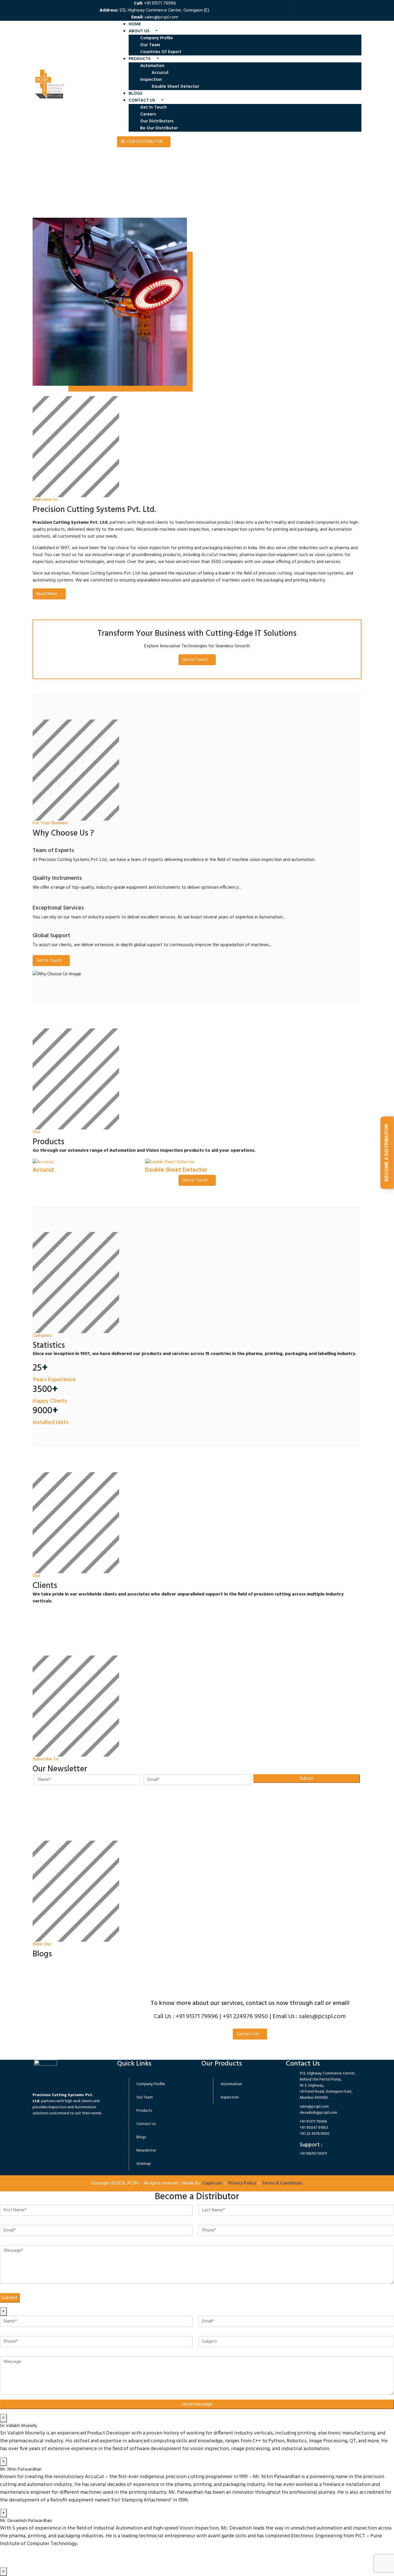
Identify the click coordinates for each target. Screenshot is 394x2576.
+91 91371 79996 (313, 2122)
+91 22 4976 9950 (315, 2134)
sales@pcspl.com (161, 17)
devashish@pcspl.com (318, 2113)
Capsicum (212, 2183)
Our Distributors (157, 121)
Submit (307, 1779)
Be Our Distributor (159, 128)
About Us (140, 31)
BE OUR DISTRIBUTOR (142, 142)
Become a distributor (387, 1153)
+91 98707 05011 (313, 2154)
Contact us (142, 100)
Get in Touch (153, 107)
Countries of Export (161, 52)
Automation (153, 66)
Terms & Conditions (282, 2183)
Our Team (150, 45)
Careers (148, 114)
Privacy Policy (242, 2183)
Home (135, 24)
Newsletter (146, 2151)
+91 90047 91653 (314, 2128)
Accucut (160, 73)
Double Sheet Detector (176, 87)
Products (140, 59)
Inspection (152, 80)
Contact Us (248, 2034)
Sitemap (144, 2164)
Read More (52, 186)
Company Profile (156, 38)
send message (197, 2404)
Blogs (136, 94)
